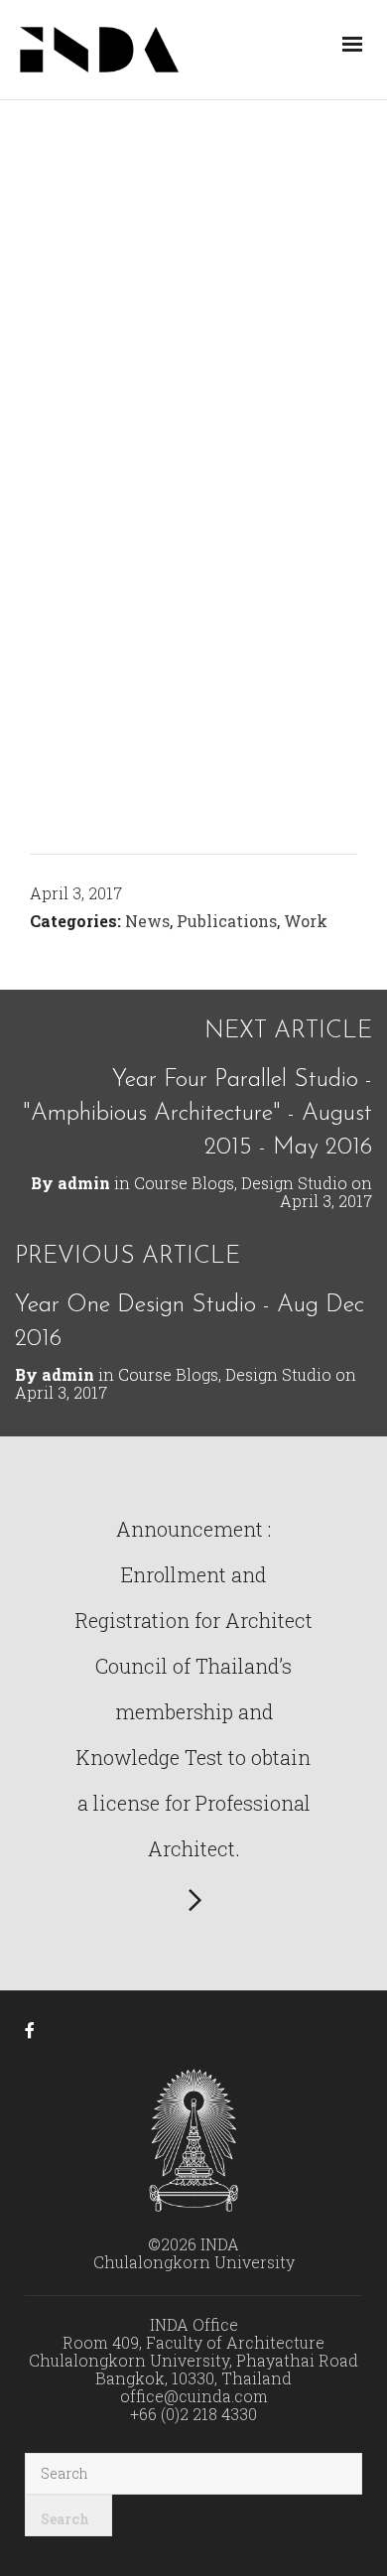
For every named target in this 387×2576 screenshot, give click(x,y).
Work (306, 921)
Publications (227, 921)
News (147, 921)
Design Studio (294, 1183)
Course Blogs (184, 1183)
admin (84, 1183)
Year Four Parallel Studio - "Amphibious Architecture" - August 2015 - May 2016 (197, 1114)
